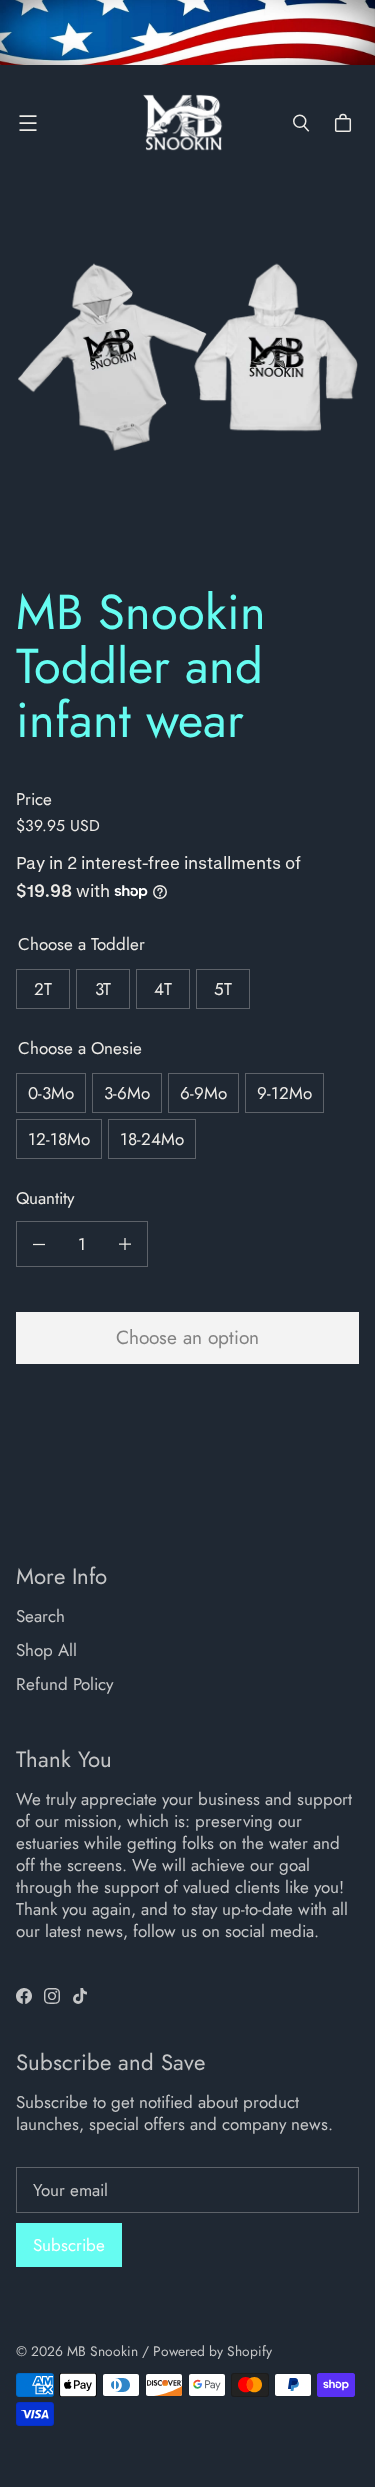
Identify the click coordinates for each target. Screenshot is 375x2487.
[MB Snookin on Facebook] (24, 1996)
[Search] (301, 123)
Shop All (46, 1650)
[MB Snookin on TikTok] (80, 1996)
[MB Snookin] (182, 122)
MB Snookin (102, 2351)
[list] (187, 386)
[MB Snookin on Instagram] (52, 1996)
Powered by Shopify (212, 2351)
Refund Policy (64, 1684)
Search (40, 1616)
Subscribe (69, 2245)
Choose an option (187, 1337)
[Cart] (346, 123)
